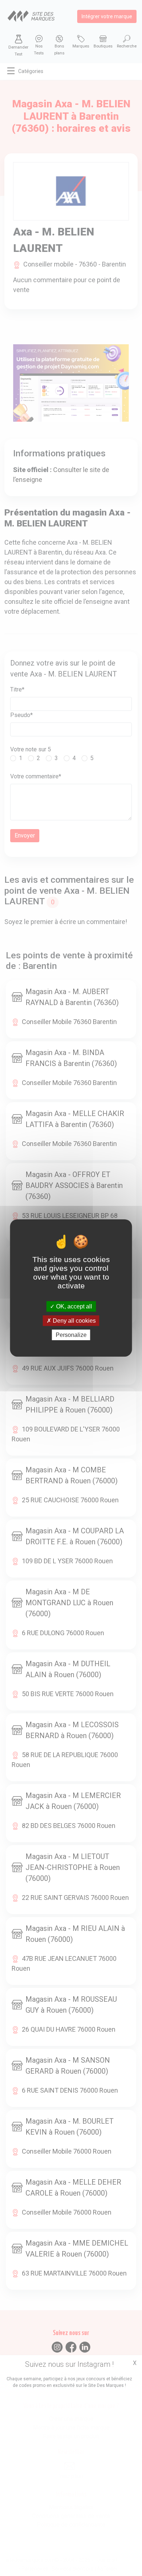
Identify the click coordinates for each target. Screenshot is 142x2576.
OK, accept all (73, 1306)
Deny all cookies (74, 1321)
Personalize (71, 1335)
